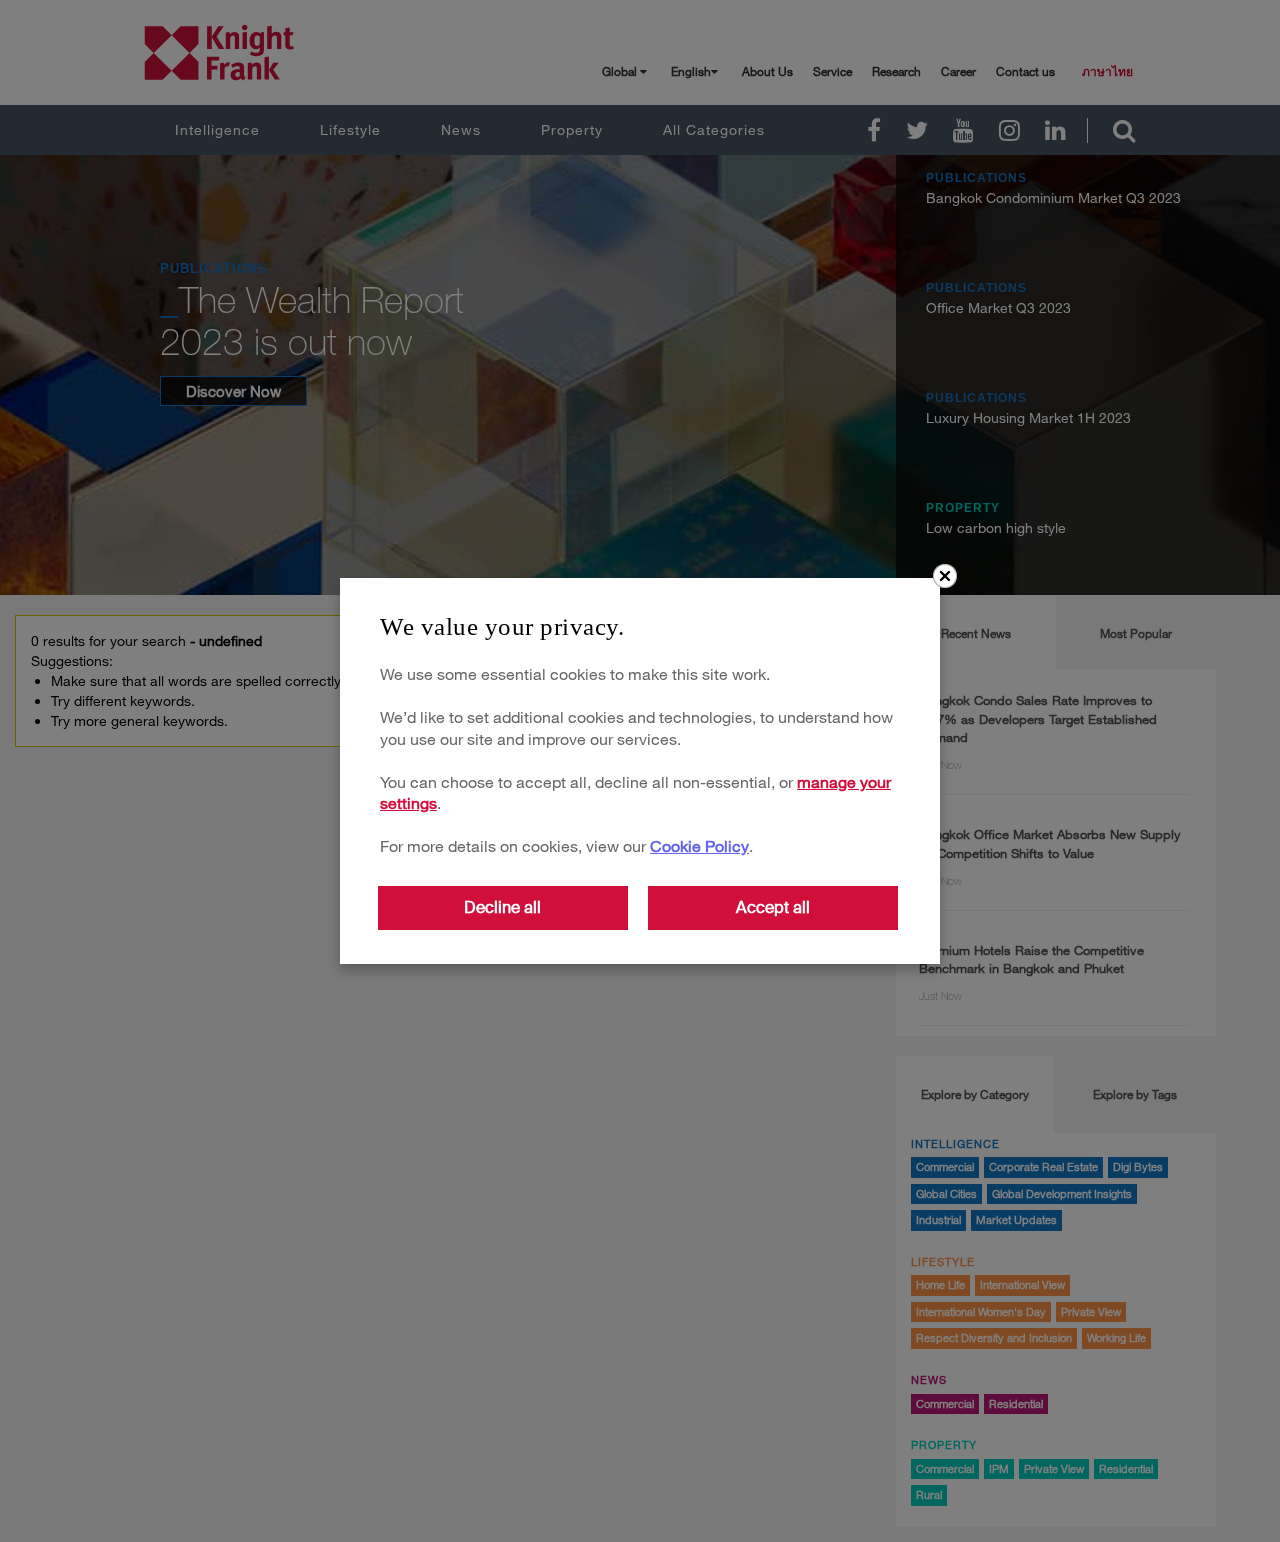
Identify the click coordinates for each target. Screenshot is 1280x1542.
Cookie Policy (699, 845)
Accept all (773, 907)
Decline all (502, 907)
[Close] (945, 576)
